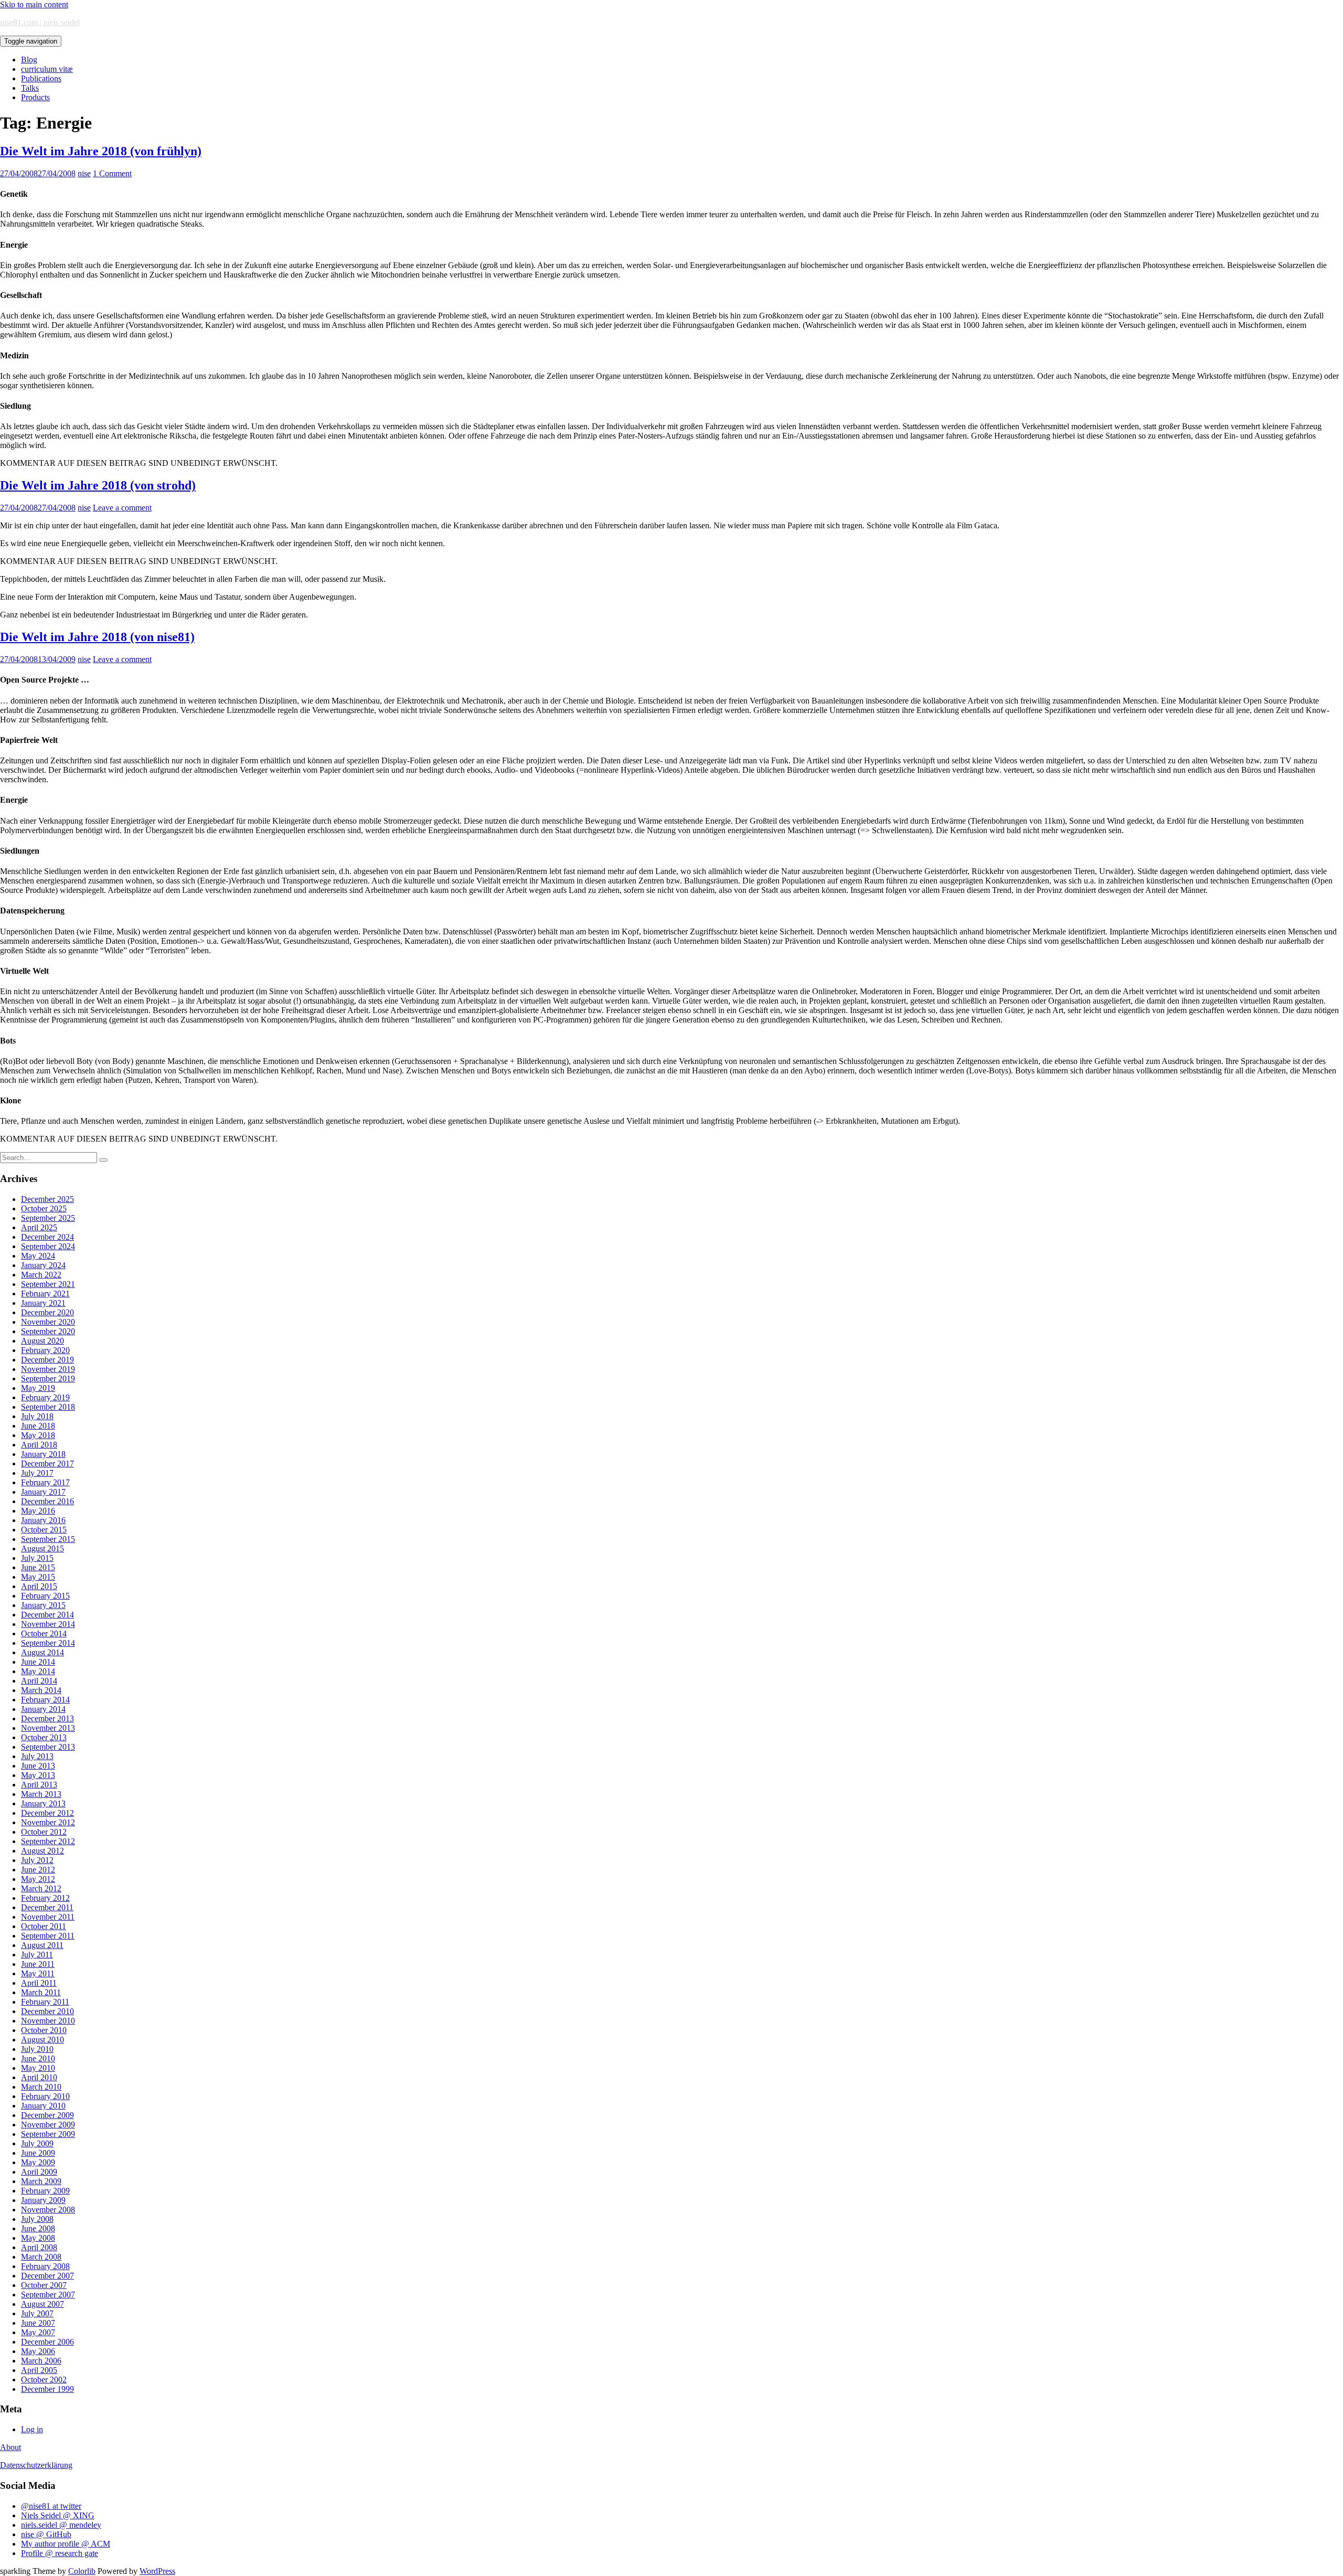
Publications (41, 78)
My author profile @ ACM (66, 2544)
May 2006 (38, 2351)
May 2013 (38, 1775)
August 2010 (42, 2040)
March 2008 (41, 2257)
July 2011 (37, 1955)
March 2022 (41, 1275)
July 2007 (37, 2313)
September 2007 (48, 2295)
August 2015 (42, 1548)
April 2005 (39, 2370)
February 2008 (45, 2266)
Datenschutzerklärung (36, 2465)
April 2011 (39, 1983)
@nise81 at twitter (51, 2506)
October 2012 (44, 1832)
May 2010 (38, 2068)
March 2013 (41, 1794)
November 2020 (48, 1322)
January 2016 (43, 1520)
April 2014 (39, 1681)
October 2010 (44, 2030)
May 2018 (38, 1435)
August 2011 (42, 1945)
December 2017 (47, 1463)
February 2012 (45, 1898)
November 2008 (48, 2210)
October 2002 (44, 2380)
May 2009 (38, 2162)
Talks (30, 88)
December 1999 (47, 2389)
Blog (29, 60)
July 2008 (37, 2219)
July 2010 (37, 2049)
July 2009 (37, 2143)
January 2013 (43, 1803)
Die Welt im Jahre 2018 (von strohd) (98, 485)
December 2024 (47, 1237)
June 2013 (38, 1766)
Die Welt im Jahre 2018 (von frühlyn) (101, 151)
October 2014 (44, 1633)
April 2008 (39, 2247)
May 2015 (38, 1577)
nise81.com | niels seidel (40, 22)
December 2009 (47, 2115)
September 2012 (48, 1841)
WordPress (157, 2571)
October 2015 (44, 1530)
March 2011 (41, 1992)
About (10, 2447)
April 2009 (39, 2172)
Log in (32, 2429)
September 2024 (48, 1246)
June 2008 (38, 2228)
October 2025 (44, 1209)
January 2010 (43, 2106)
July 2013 (37, 1756)
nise (84, 173)
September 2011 (48, 1936)
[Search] (103, 1160)
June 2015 (38, 1567)
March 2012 (41, 1888)
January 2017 (43, 1492)
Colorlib (82, 2571)
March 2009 (41, 2181)
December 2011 (47, 1907)
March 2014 (41, 1690)
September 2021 (48, 1284)
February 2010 (45, 2096)
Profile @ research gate (60, 2553)
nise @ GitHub (46, 2534)
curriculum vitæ (47, 69)
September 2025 (48, 1218)
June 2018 (38, 1426)
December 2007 (47, 2276)
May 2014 (38, 1671)
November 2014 (48, 1624)
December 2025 (47, 1199)
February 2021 (45, 1294)
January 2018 (43, 1454)
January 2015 (43, 1605)
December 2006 (47, 2342)
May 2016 (38, 1511)
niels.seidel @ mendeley (61, 2525)
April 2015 (39, 1586)
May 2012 (38, 1879)
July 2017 (37, 1473)
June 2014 (38, 1662)
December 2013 (47, 1718)
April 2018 (39, 1445)
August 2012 (42, 1851)
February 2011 (45, 2002)
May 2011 (38, 1973)
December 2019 (47, 1360)
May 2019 (38, 1388)
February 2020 (45, 1350)
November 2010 (48, 2021)
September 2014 (48, 1643)
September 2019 (48, 1379)
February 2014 (45, 1700)
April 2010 (39, 2077)
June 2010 (38, 2058)
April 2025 (39, 1227)
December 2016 (47, 1501)
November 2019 (48, 1369)
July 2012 (37, 1860)
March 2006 (41, 2361)
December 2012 (47, 1813)
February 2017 (45, 1482)
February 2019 (45, 1397)
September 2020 (48, 1331)
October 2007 (44, 2285)
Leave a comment (122, 508)
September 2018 (48, 1407)
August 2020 (42, 1341)
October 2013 (44, 1737)
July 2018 (37, 1416)
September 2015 (48, 1539)
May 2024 (38, 1256)
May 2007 (38, 2332)
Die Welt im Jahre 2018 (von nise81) (97, 637)
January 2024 (43, 1265)
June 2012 (38, 1870)
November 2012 (48, 1822)
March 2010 (41, 2087)
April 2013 (39, 1785)
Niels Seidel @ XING (58, 2515)
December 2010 (47, 2011)
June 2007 (38, 2323)
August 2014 (42, 1652)
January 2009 (43, 2200)
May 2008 (38, 2238)
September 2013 (48, 1747)
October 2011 (44, 1926)
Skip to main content (34, 4)
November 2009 (48, 2125)
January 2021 (43, 1303)
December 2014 (47, 1615)
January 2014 (43, 1709)
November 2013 (48, 1728)
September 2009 (48, 2134)
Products (35, 97)
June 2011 (38, 1964)
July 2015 (37, 1558)
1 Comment (112, 173)
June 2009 (38, 2153)
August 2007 (42, 2304)
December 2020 (47, 1312)
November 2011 (48, 1917)
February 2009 (45, 2191)
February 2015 (45, 1596)
